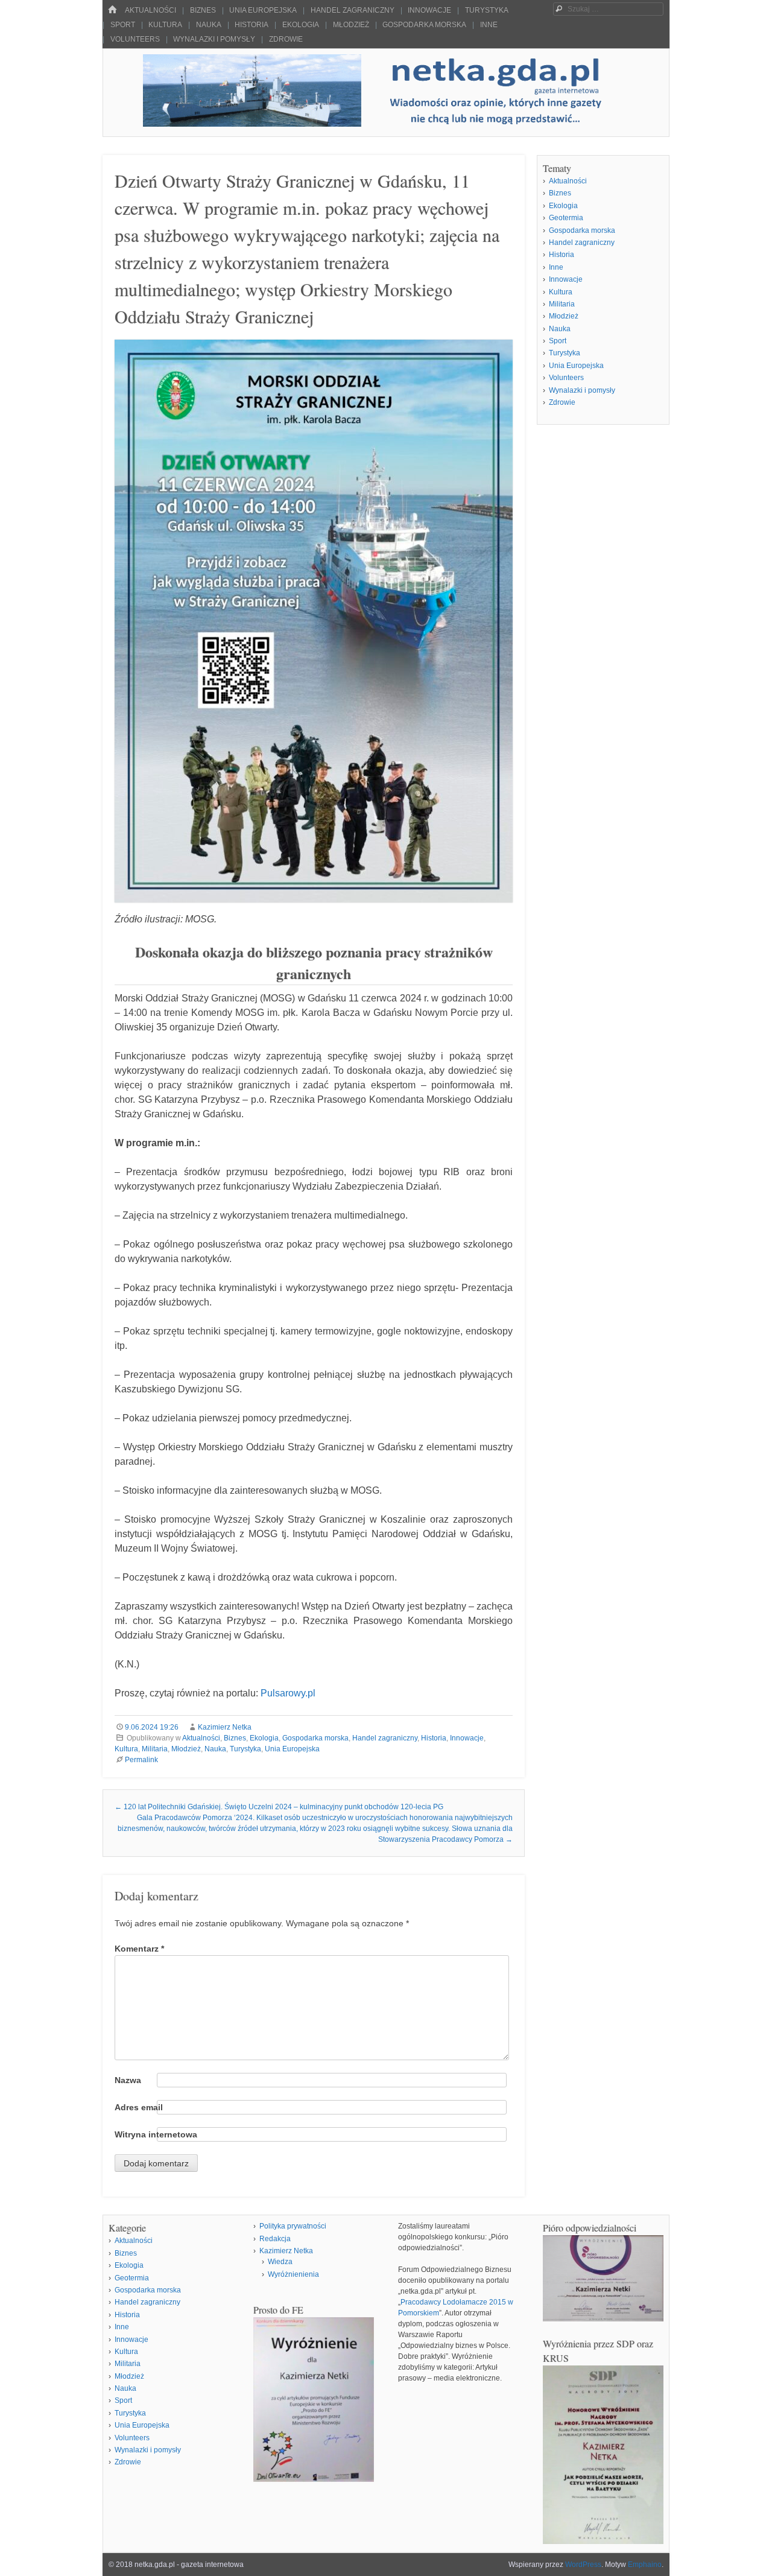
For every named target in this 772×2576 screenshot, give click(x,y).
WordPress (583, 2565)
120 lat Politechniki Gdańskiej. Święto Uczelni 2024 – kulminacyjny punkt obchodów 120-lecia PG (279, 1807)
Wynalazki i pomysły (214, 39)
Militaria (155, 1749)
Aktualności (150, 10)
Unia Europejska (263, 10)
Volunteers (135, 39)
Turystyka (487, 10)
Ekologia (301, 25)
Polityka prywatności (293, 2226)
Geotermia (566, 218)
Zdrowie (286, 39)
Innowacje (429, 10)
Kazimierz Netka (225, 1727)
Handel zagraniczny (353, 10)
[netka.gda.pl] (386, 123)
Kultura (165, 25)
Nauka (209, 25)
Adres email (139, 2107)
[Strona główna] (112, 10)
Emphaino (645, 2565)
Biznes (203, 10)
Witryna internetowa (156, 2134)
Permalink (141, 1760)
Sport (123, 25)
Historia (252, 25)
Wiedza (280, 2262)
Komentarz (139, 1949)
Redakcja (275, 2239)
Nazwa (128, 2080)
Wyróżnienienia (293, 2274)
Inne (489, 25)
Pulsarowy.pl (288, 1693)
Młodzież (351, 25)
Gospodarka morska (424, 25)
